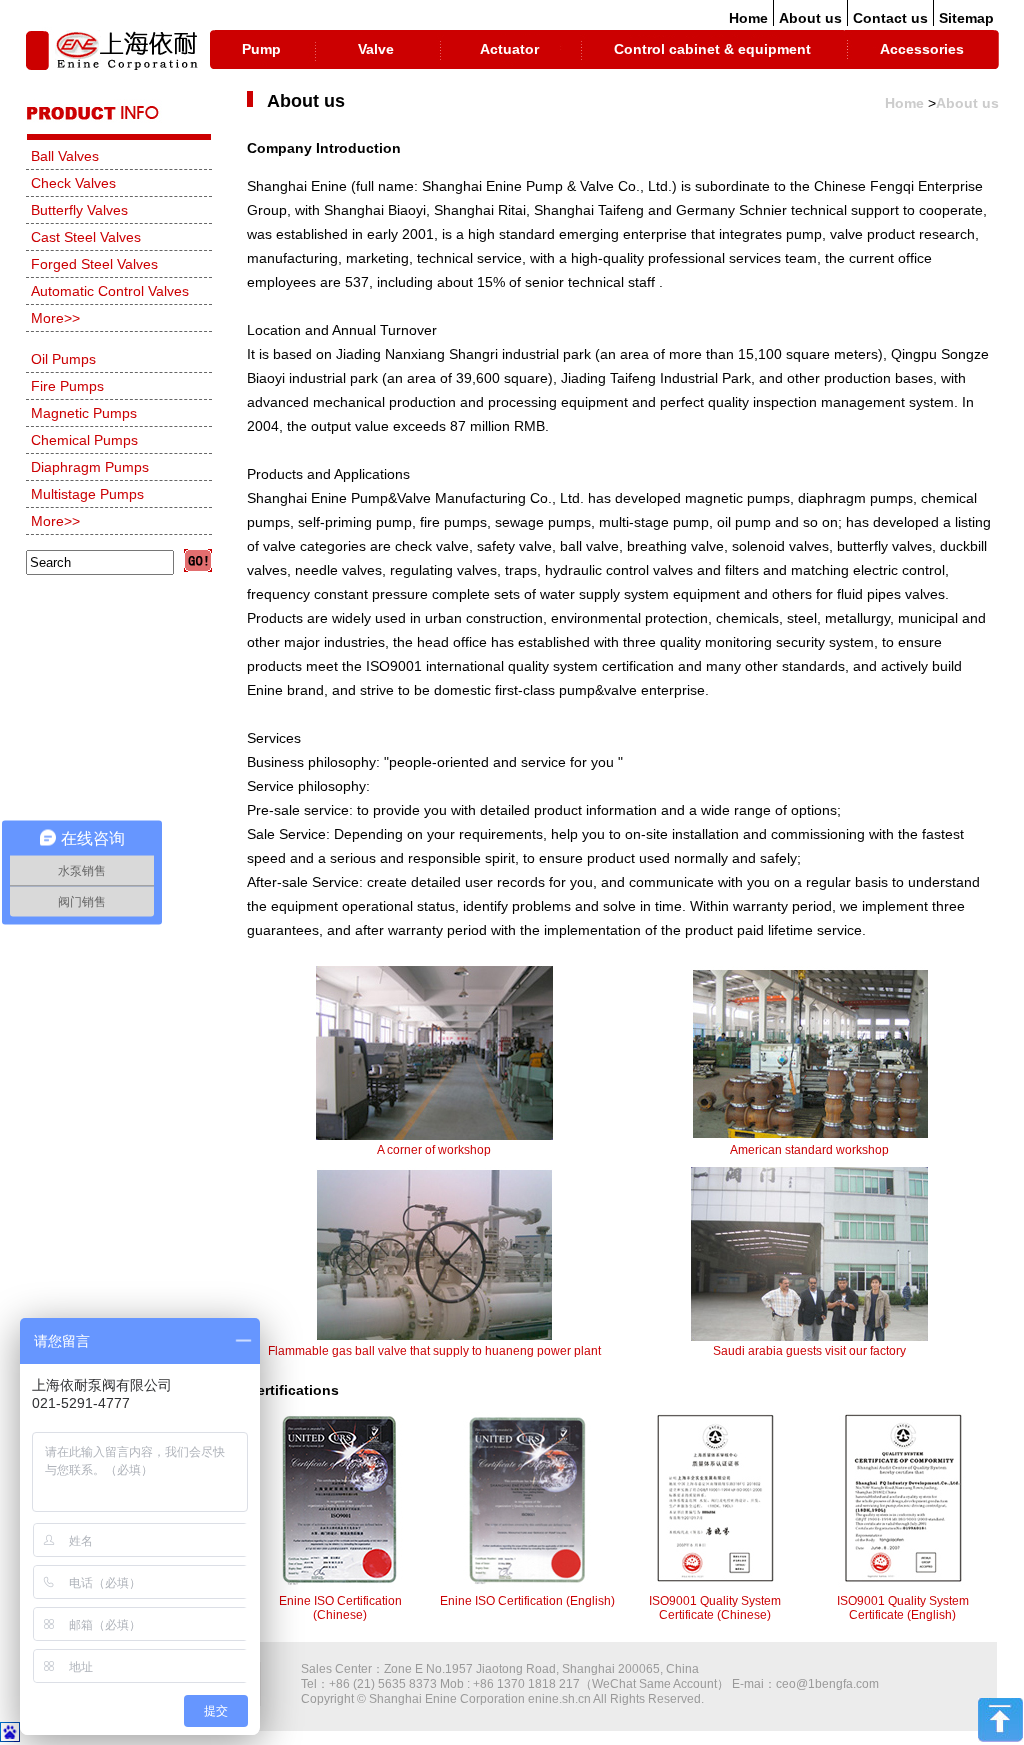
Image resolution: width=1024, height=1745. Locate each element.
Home (748, 18)
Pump (261, 49)
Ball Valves (65, 156)
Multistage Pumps (87, 494)
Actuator (509, 49)
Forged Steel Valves (94, 264)
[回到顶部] (1000, 1738)
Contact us (890, 18)
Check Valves (73, 183)
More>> (55, 318)
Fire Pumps (67, 386)
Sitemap (966, 18)
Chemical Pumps (84, 440)
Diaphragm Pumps (90, 467)
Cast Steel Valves (86, 237)
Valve (376, 49)
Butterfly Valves (79, 210)
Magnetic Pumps (84, 413)
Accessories (922, 49)
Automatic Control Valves (110, 291)
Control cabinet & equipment (712, 49)
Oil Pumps (63, 359)
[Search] (198, 560)
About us (810, 18)
